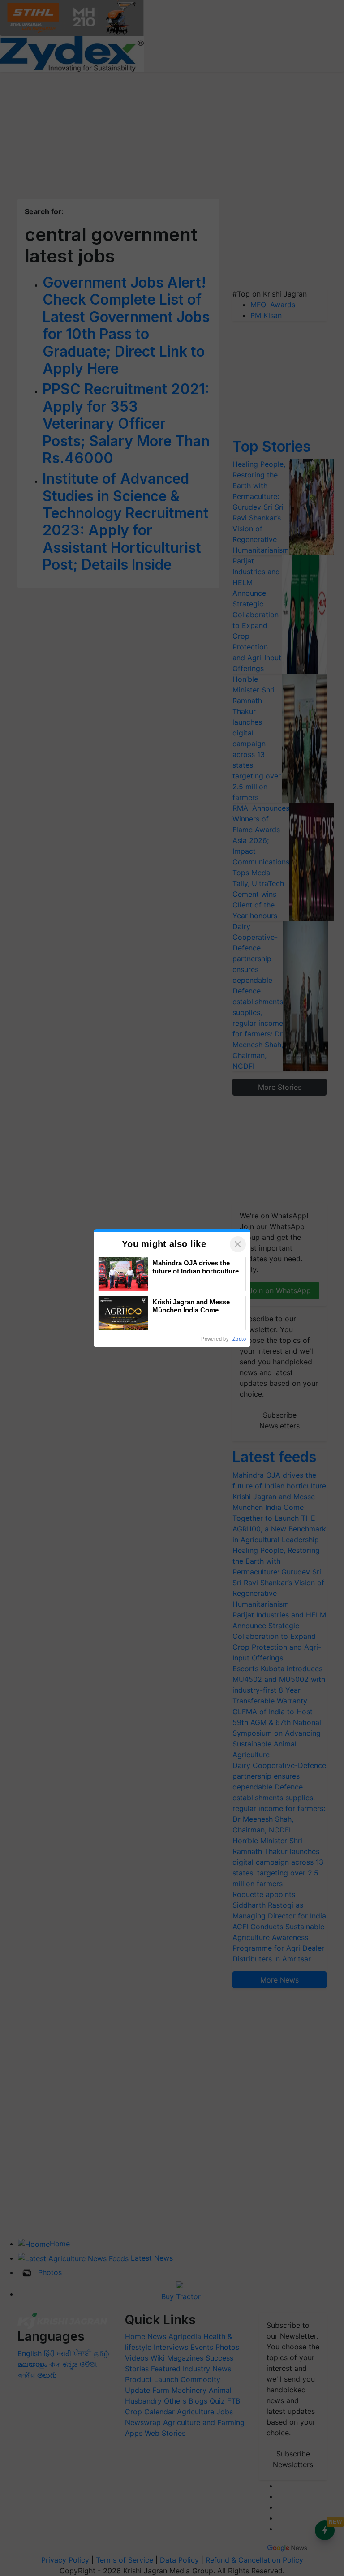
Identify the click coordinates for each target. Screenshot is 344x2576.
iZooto (239, 1339)
